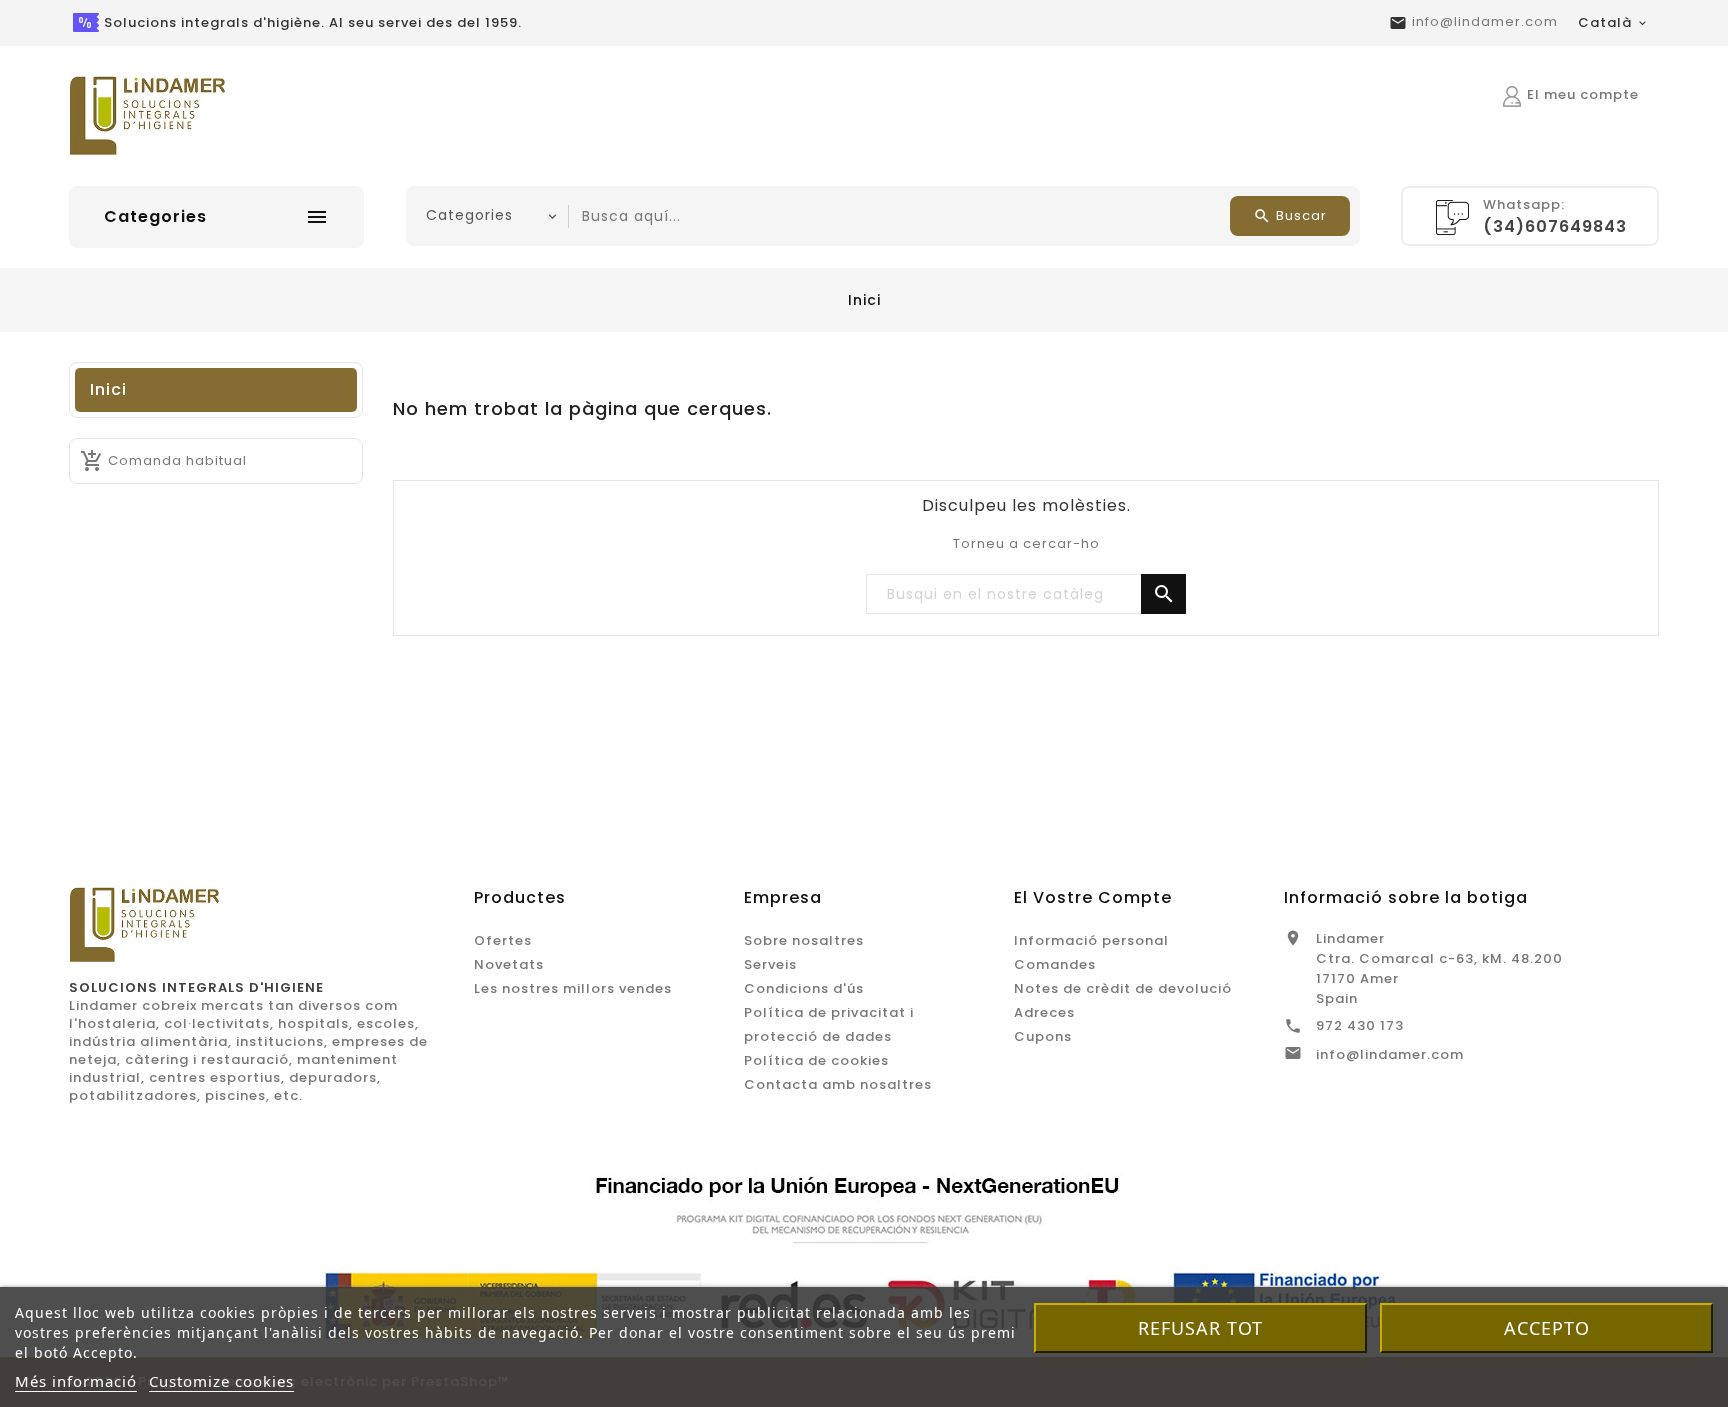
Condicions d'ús (804, 988)
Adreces (1044, 1012)
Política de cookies (816, 1060)
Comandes (1055, 964)
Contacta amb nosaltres (838, 1084)
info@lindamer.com (1485, 21)
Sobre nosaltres (804, 940)
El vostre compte (1093, 897)
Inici (108, 389)
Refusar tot (1200, 1328)
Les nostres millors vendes (573, 988)
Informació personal (1091, 940)
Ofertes (503, 940)
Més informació (76, 1381)
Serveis (770, 964)
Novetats (509, 964)
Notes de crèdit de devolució (1123, 988)
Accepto (1547, 1328)
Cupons (1043, 1036)
